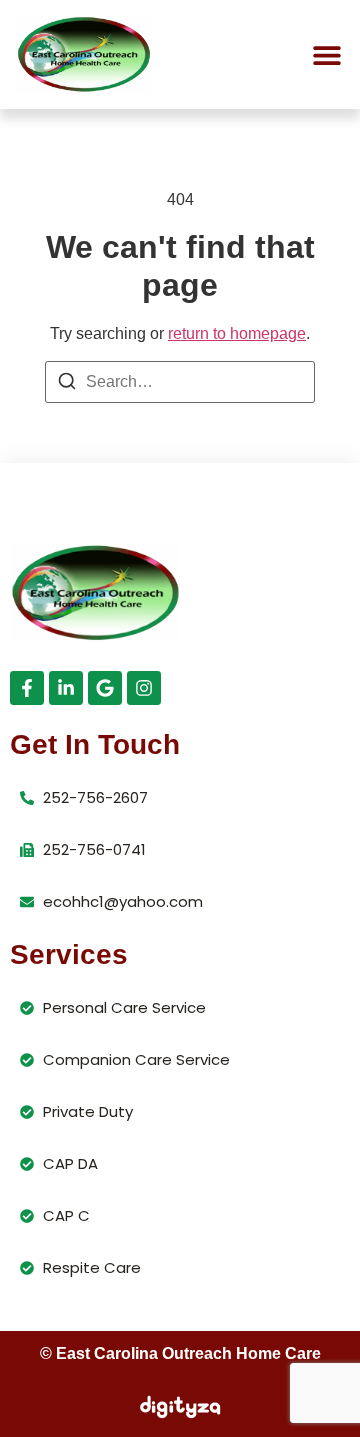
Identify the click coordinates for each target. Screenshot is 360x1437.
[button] (326, 54)
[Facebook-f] (27, 688)
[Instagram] (144, 688)
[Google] (105, 688)
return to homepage (237, 333)
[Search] (67, 384)
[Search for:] (180, 382)
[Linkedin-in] (66, 688)
